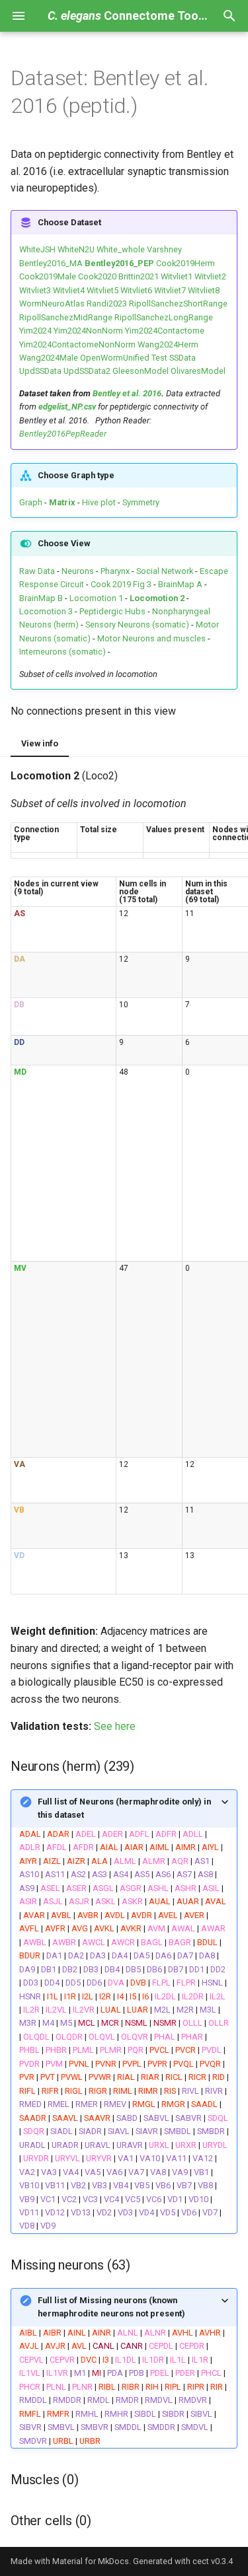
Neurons (78, 571)
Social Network (165, 571)
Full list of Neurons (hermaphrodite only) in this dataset (124, 1808)
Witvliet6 (136, 290)
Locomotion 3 (46, 611)
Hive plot (99, 502)
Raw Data (37, 571)
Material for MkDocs (91, 2561)
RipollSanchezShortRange (178, 304)
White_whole (121, 249)
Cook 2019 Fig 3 (121, 584)
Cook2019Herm (186, 263)
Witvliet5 (103, 290)
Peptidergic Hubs (112, 611)
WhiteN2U (76, 249)
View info (40, 743)
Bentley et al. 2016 (127, 393)
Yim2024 (35, 331)
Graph (31, 502)
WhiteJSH (37, 249)
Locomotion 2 (157, 598)
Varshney (164, 249)
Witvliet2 (210, 276)
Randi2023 (107, 304)
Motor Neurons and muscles (151, 638)
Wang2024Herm (168, 344)
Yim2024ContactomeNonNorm (77, 344)
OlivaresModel (198, 371)
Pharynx (115, 571)
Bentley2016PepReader (63, 434)
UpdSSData (40, 371)
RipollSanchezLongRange (164, 317)
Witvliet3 (35, 290)
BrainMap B (41, 598)
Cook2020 (97, 276)
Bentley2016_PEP (119, 263)
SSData (183, 358)
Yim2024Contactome (165, 331)
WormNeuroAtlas (52, 304)
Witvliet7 (170, 290)
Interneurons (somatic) (62, 652)
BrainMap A (180, 584)
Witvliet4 (69, 290)
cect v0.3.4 (213, 2561)
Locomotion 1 (96, 598)
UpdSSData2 (87, 371)
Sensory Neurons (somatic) (137, 625)
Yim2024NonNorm (88, 331)
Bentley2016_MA (51, 263)
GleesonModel (141, 371)
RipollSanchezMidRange (66, 317)
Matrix (62, 502)
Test (159, 358)
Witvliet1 (177, 276)
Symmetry (140, 502)
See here (115, 1726)
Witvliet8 (204, 290)
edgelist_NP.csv (67, 407)
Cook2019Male (48, 276)
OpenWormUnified (115, 358)
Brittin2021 (139, 276)
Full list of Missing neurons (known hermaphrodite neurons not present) (111, 2307)
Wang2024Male (49, 358)
